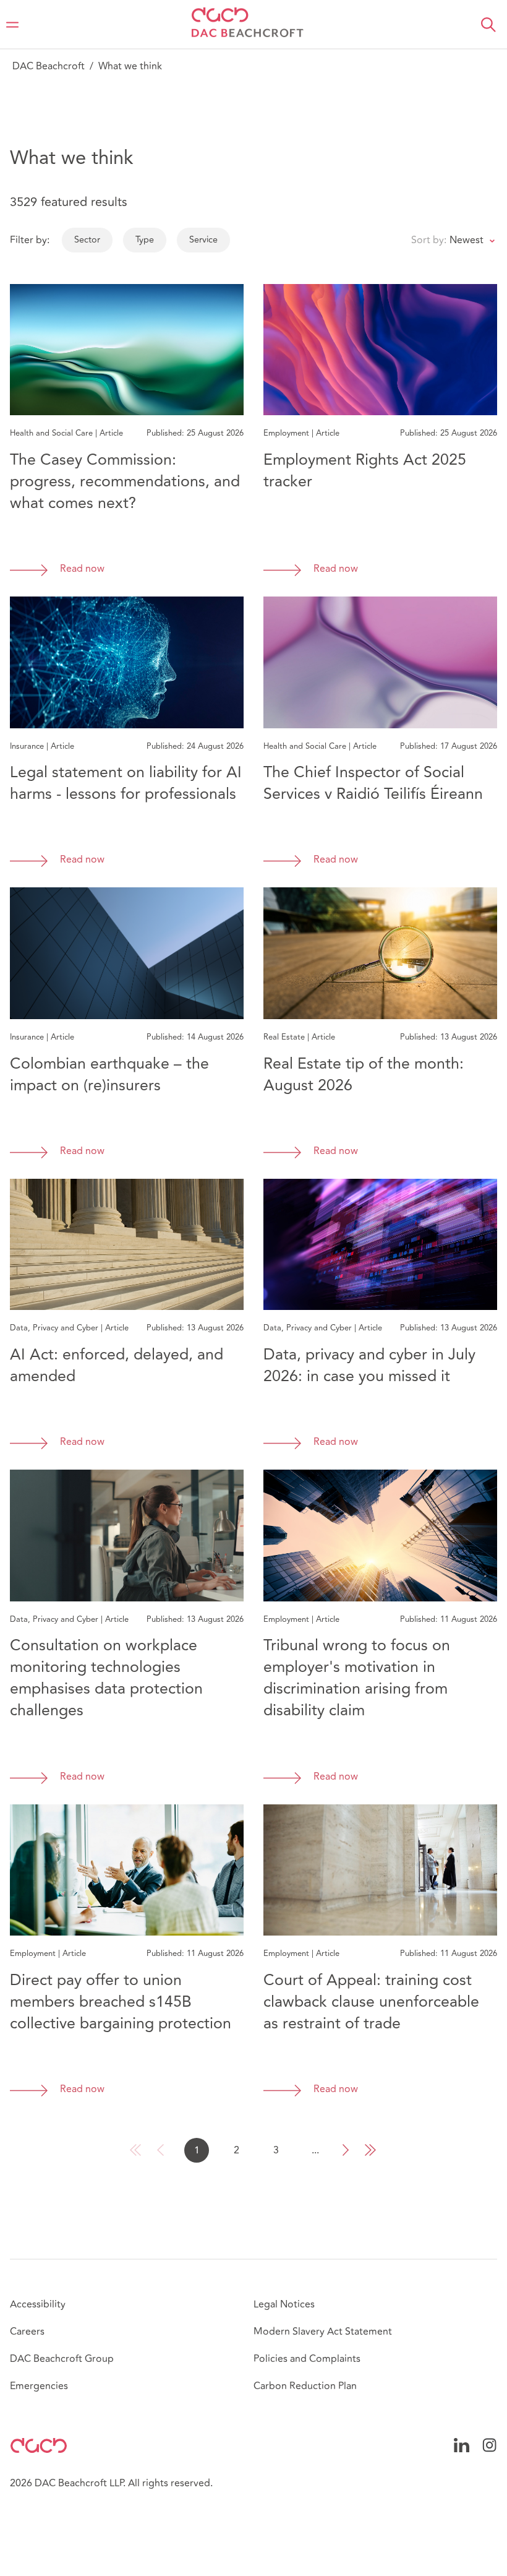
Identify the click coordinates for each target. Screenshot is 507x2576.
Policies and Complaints (307, 2359)
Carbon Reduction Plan (305, 2386)
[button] (488, 25)
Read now (82, 569)
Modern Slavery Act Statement (323, 2332)
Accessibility (38, 2304)
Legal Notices (284, 2304)
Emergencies (39, 2386)
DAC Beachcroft (49, 66)
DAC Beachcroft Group (62, 2359)
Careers (27, 2332)
